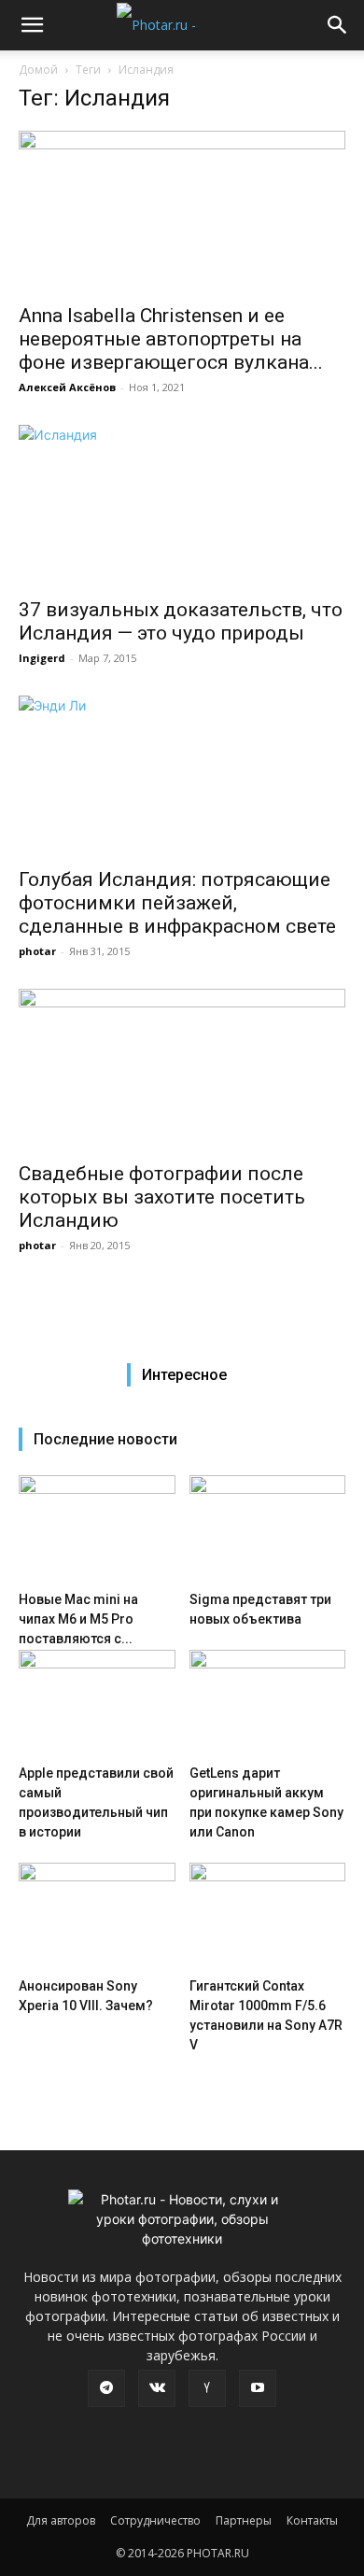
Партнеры (244, 2520)
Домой (38, 70)
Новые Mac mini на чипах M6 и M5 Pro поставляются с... (78, 1619)
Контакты (312, 2520)
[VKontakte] (157, 2388)
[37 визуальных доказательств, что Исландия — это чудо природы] (182, 506)
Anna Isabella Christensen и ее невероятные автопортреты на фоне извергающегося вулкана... (171, 339)
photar (37, 951)
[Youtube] (258, 2388)
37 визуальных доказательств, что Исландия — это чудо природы (181, 621)
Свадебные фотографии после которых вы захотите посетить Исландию (162, 1197)
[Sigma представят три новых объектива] (268, 1529)
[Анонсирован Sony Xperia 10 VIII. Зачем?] (97, 1916)
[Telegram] (106, 2388)
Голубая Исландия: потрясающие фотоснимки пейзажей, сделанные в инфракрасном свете (177, 903)
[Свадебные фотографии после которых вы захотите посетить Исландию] (182, 1070)
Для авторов (61, 2520)
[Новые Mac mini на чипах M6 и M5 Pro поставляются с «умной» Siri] (97, 1529)
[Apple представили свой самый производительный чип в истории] (97, 1703)
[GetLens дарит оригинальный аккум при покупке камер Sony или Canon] (268, 1703)
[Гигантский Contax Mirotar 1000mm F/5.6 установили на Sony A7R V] (268, 1916)
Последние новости (105, 1439)
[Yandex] (207, 2388)
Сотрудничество (155, 2520)
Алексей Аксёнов (67, 387)
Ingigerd (42, 658)
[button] (32, 25)
